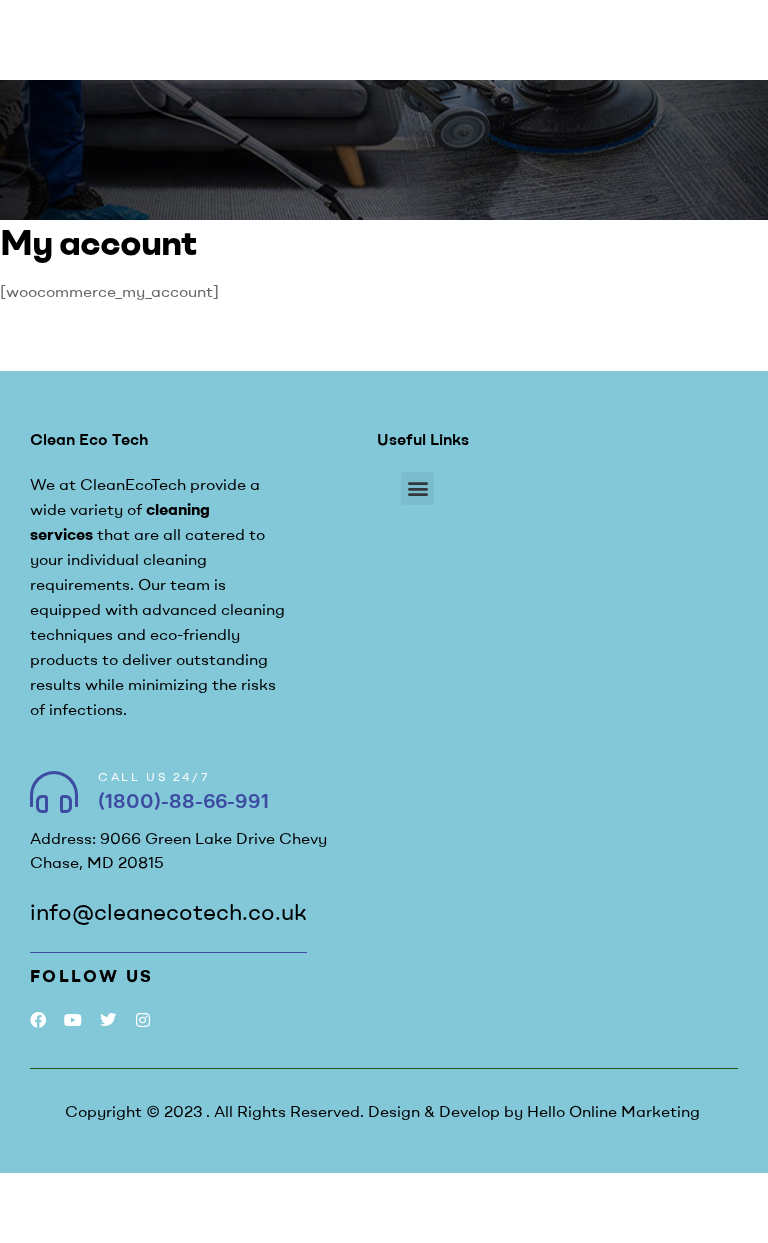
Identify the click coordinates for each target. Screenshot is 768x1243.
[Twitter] (107, 1020)
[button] (417, 488)
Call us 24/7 (154, 776)
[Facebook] (37, 1020)
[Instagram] (143, 1020)
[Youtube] (72, 1020)
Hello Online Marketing (613, 1111)
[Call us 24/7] (54, 792)
